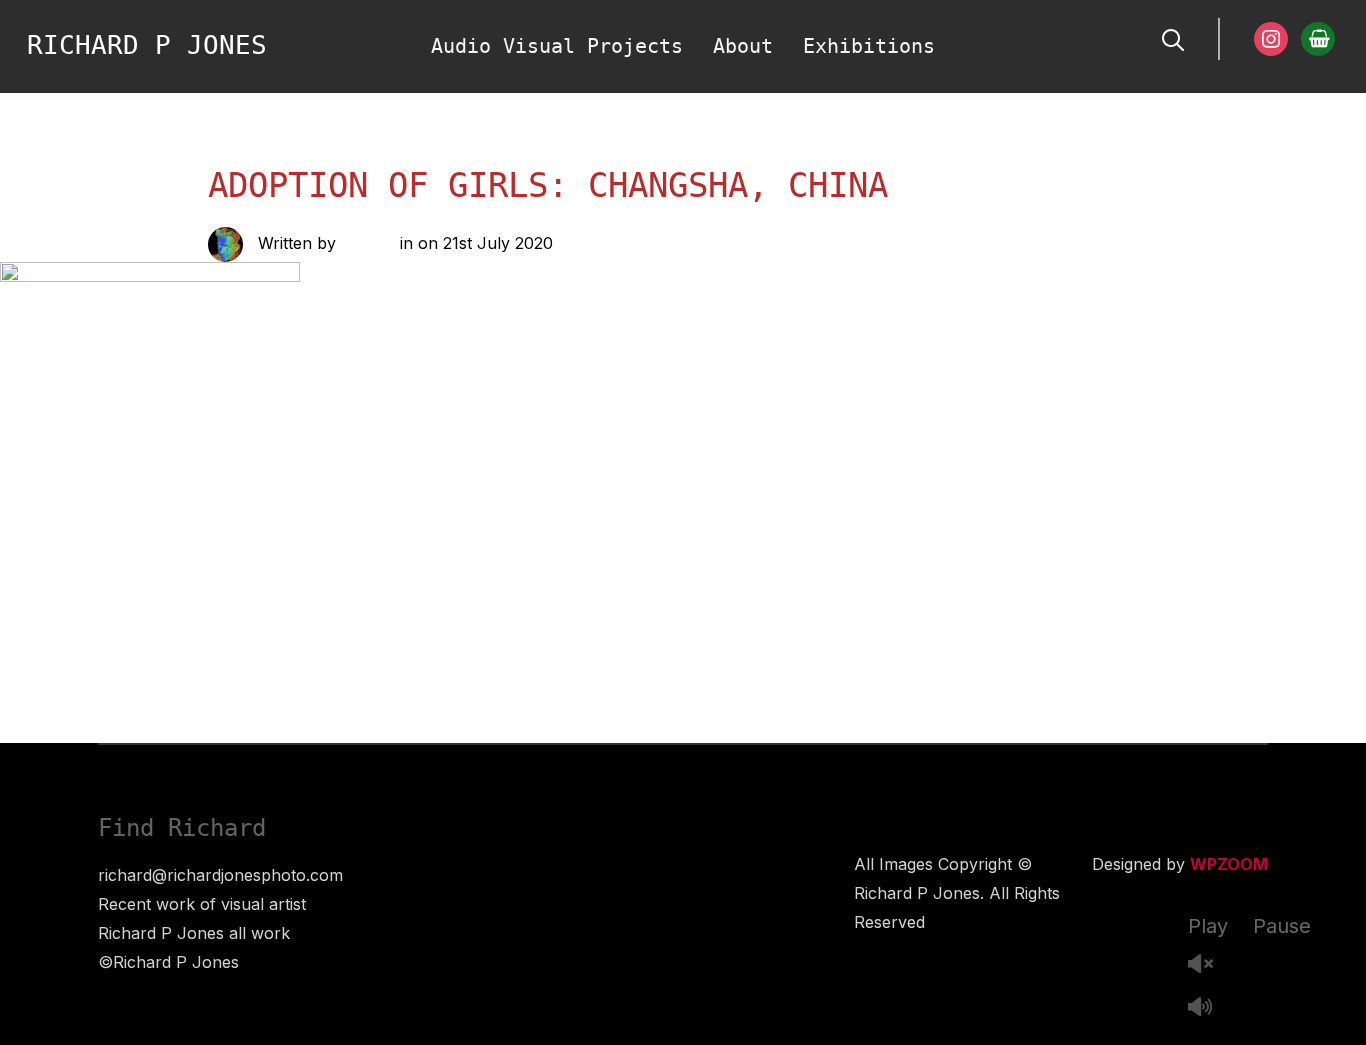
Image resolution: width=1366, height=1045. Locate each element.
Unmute (1208, 965)
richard (368, 243)
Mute (1208, 1008)
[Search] (1173, 38)
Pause (1282, 926)
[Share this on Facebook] (332, 527)
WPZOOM (1229, 864)
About (743, 46)
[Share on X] (372, 527)
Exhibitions (869, 46)
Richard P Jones (147, 45)
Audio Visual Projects (557, 46)
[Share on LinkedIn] (412, 527)
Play (1208, 926)
